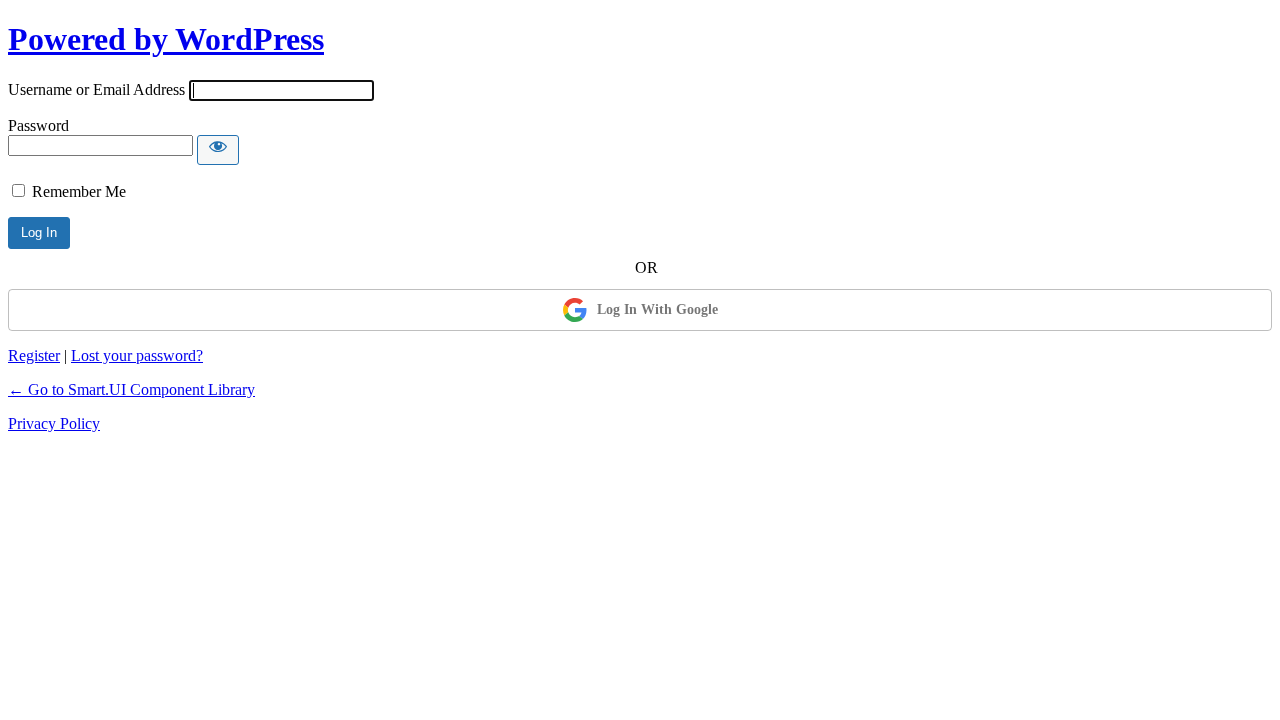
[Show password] (218, 150)
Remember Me (79, 191)
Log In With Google (657, 309)
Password (38, 125)
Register (34, 355)
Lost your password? (137, 355)
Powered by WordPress (166, 39)
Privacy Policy (54, 423)
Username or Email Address (96, 89)
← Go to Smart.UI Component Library (131, 389)
